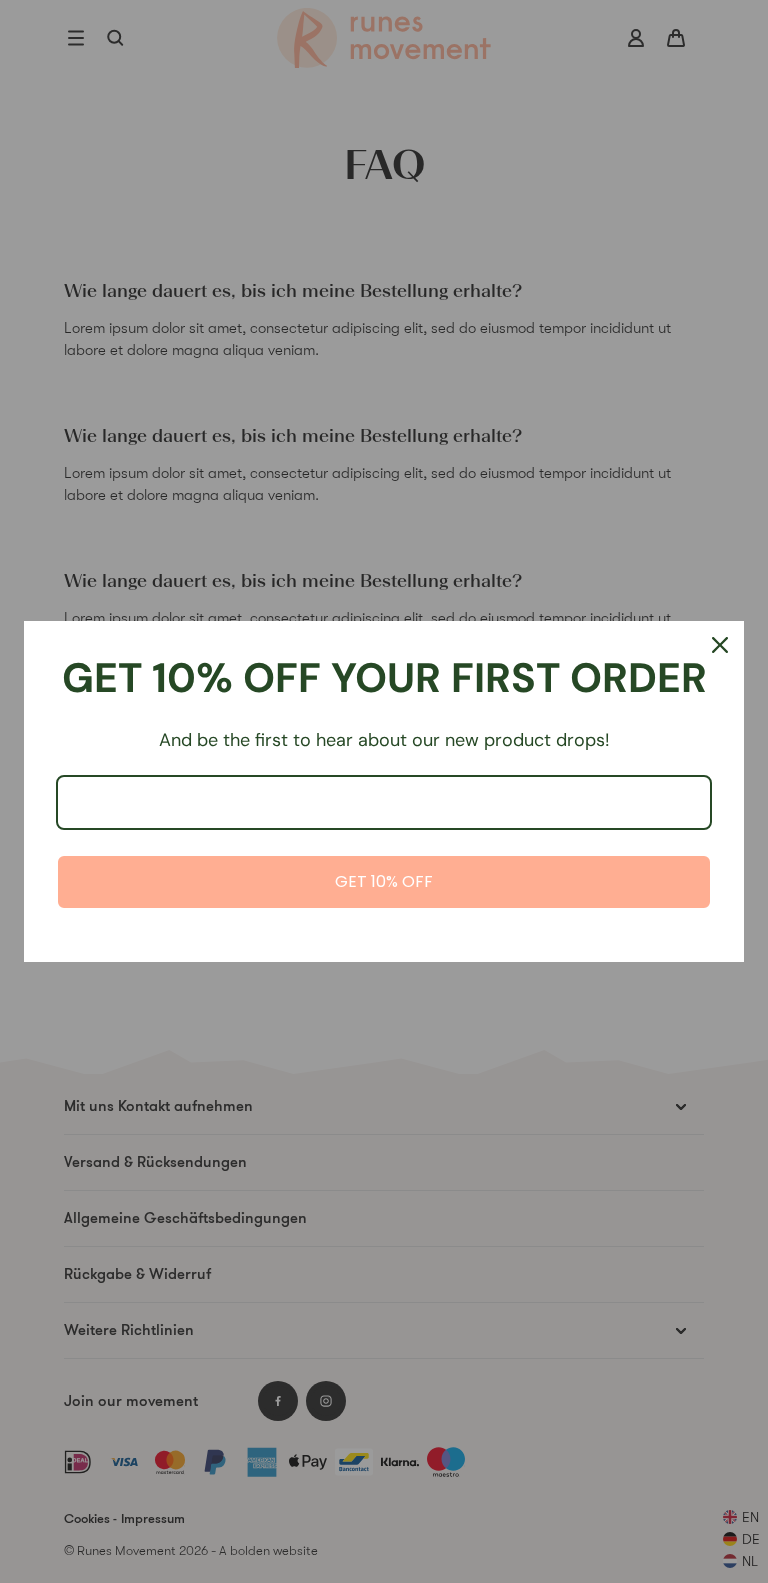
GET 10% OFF (384, 881)
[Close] (720, 645)
